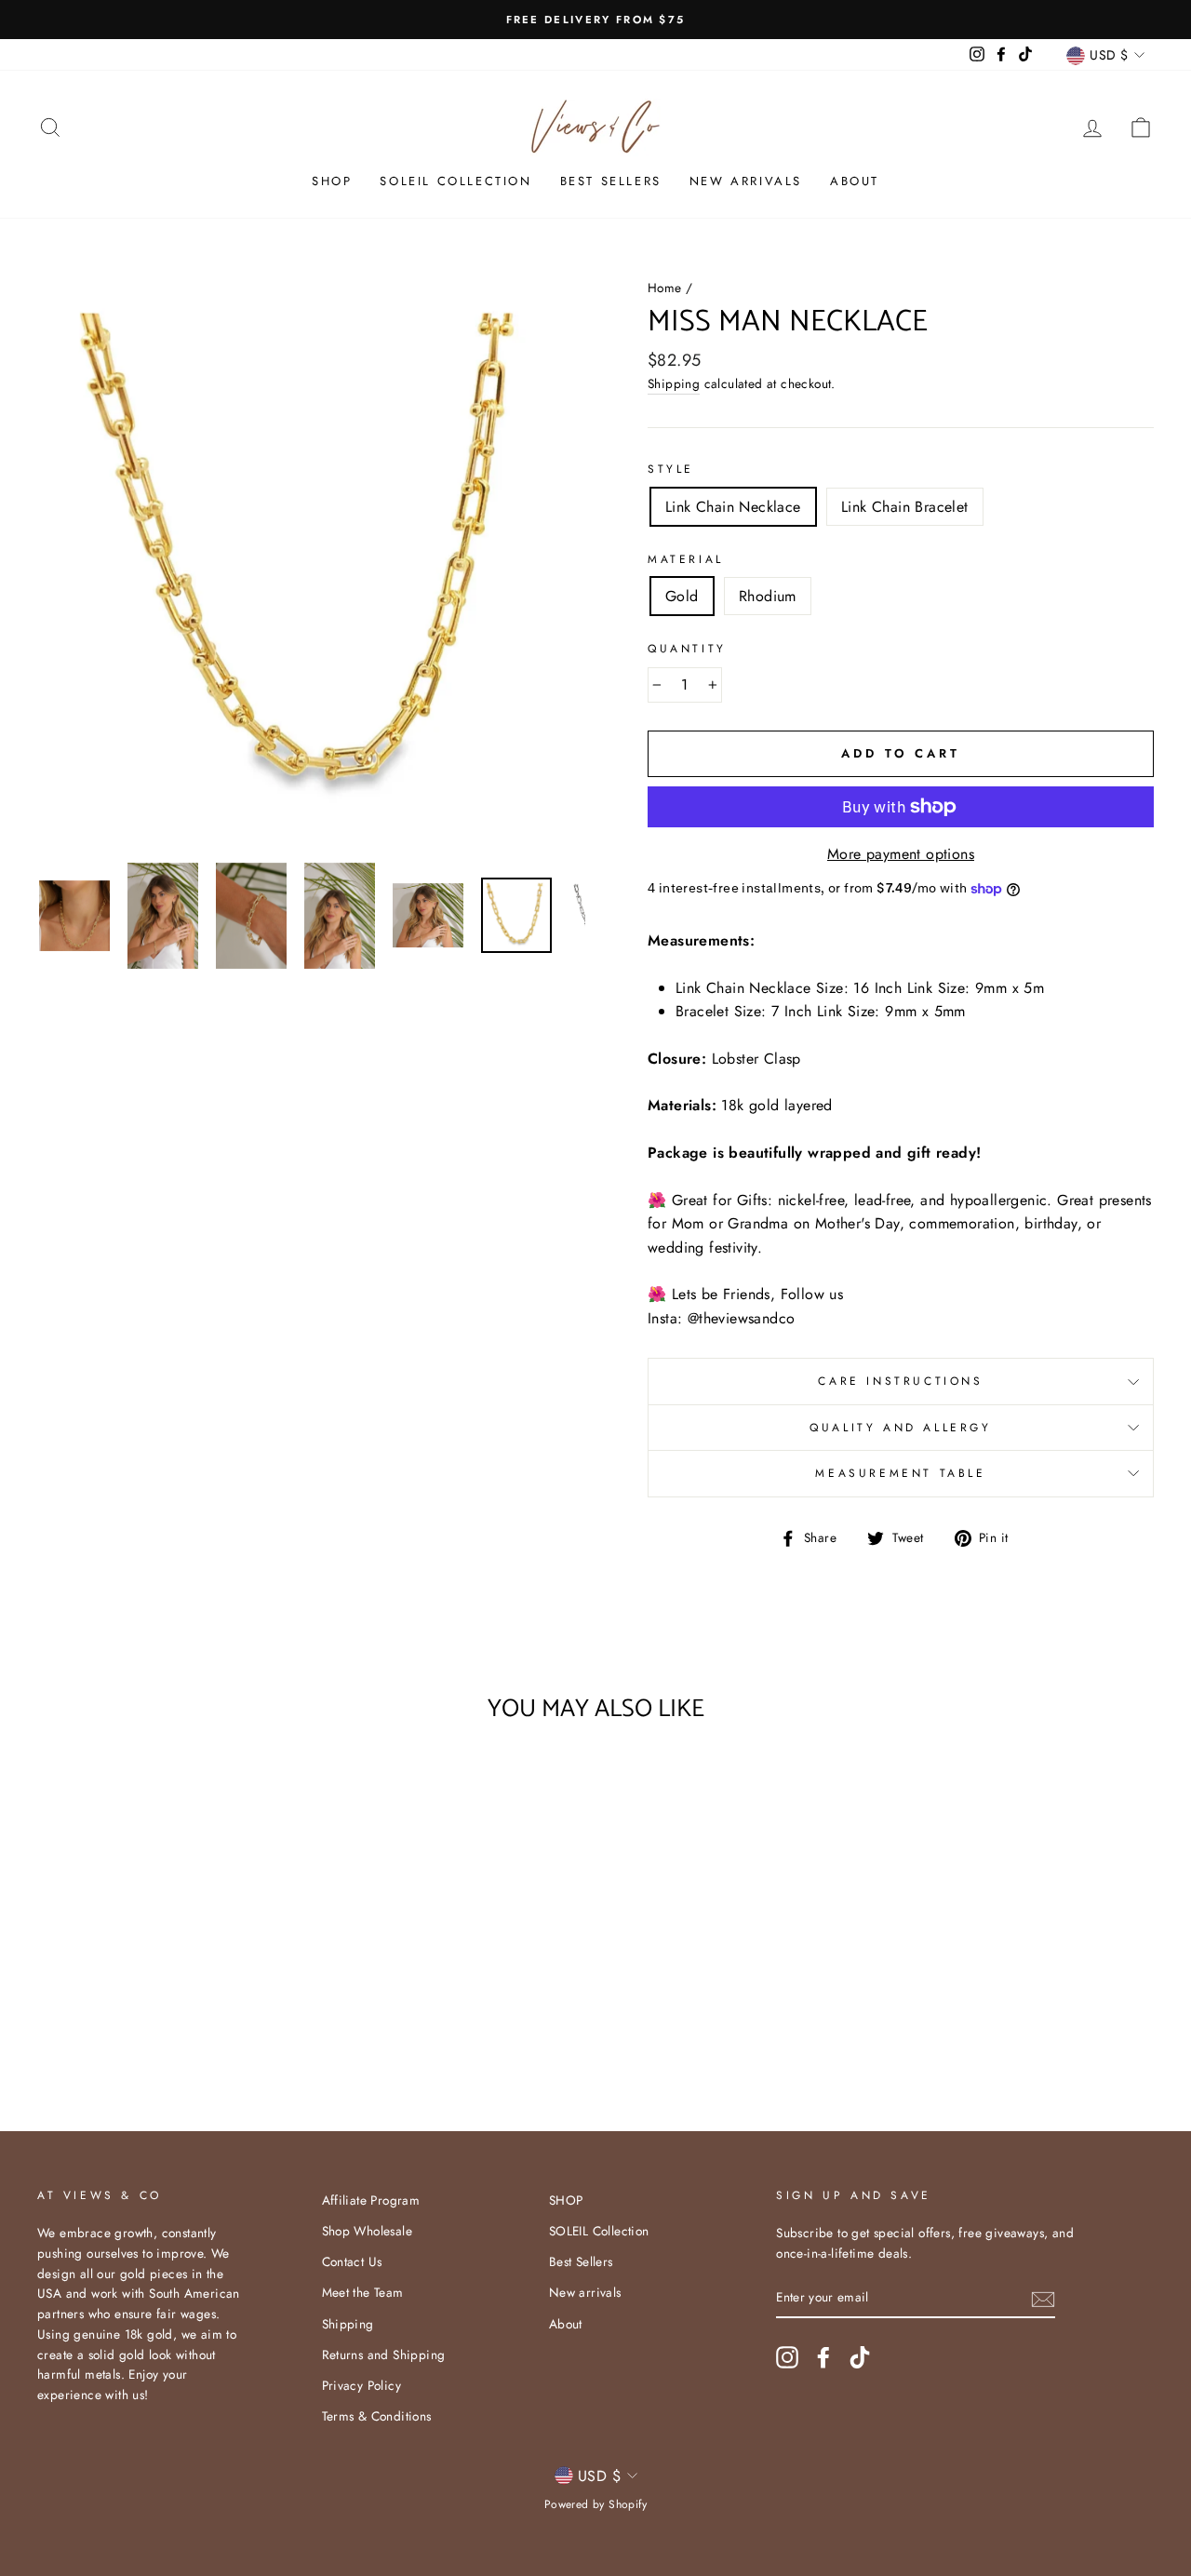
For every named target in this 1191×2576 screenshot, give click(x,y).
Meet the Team (363, 2292)
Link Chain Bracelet (905, 507)
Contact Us (352, 2261)
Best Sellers (611, 181)
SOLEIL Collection (455, 181)
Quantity (687, 649)
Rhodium (768, 596)
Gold (682, 596)
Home (665, 288)
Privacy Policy (362, 2385)
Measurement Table (900, 1473)
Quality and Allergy (900, 1428)
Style (671, 469)
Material (686, 559)
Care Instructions (900, 1381)
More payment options (901, 854)
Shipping (674, 383)
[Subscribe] (1043, 2298)
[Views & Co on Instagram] (787, 2357)
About (855, 181)
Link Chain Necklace (733, 507)
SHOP (332, 181)
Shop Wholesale (368, 2231)
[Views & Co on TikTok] (860, 2357)
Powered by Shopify (595, 2504)
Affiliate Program (371, 2200)
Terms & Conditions (377, 2416)
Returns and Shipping (384, 2355)
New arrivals (746, 181)
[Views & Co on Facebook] (823, 2357)
